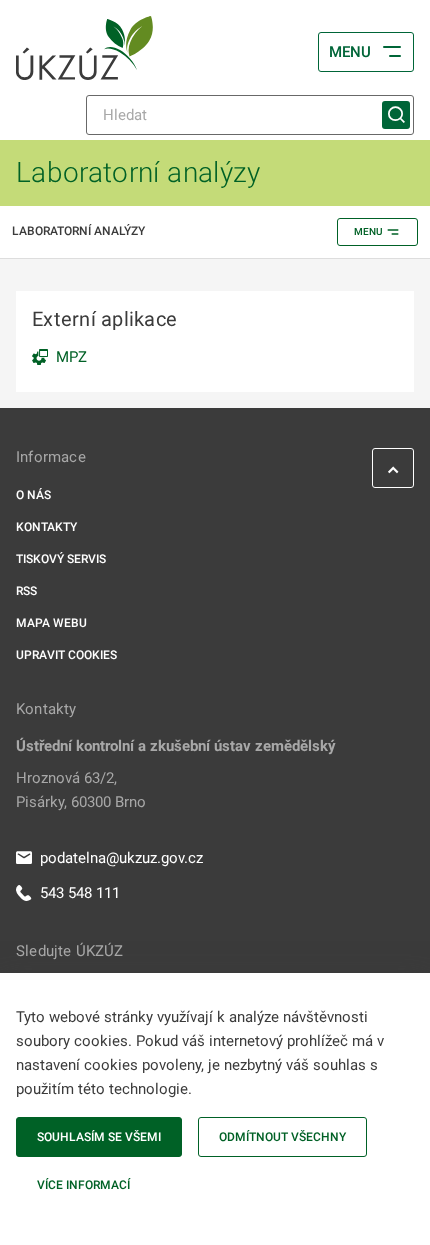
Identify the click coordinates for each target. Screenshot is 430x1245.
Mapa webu (51, 623)
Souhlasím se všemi (99, 1137)
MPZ (71, 357)
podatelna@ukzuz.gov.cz (121, 858)
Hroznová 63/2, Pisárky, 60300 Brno (81, 790)
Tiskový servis (61, 559)
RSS (26, 591)
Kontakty (46, 527)
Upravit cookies (66, 655)
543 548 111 (80, 893)
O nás (33, 495)
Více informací (83, 1185)
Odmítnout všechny (282, 1137)
